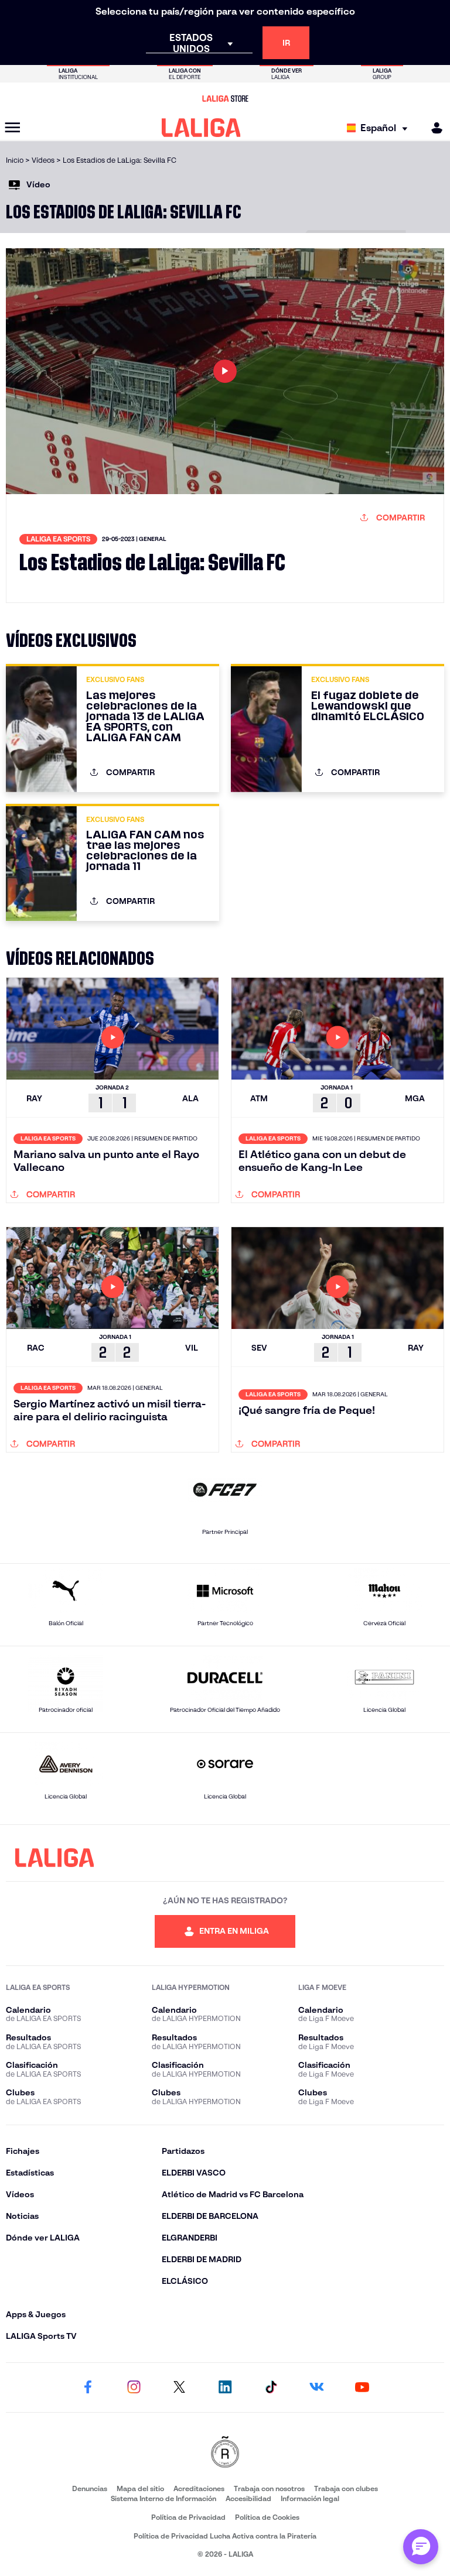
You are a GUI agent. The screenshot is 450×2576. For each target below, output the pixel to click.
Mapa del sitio (140, 2488)
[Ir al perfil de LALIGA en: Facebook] (88, 2387)
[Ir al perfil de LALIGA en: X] (179, 2387)
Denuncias (90, 2488)
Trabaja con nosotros (269, 2488)
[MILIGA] (433, 128)
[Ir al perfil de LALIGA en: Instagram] (134, 2387)
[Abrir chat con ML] (421, 2547)
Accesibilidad (248, 2498)
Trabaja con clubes (346, 2488)
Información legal (310, 2498)
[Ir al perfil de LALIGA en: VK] (316, 2387)
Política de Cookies (267, 2517)
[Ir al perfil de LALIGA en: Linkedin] (225, 2387)
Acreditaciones (199, 2488)
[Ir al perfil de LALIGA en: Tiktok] (271, 2387)
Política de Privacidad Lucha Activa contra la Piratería (225, 2536)
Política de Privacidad (188, 2517)
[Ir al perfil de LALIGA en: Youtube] (362, 2387)
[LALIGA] (201, 128)
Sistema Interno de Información (163, 2498)
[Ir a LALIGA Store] (225, 98)
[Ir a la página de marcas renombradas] (225, 2453)
